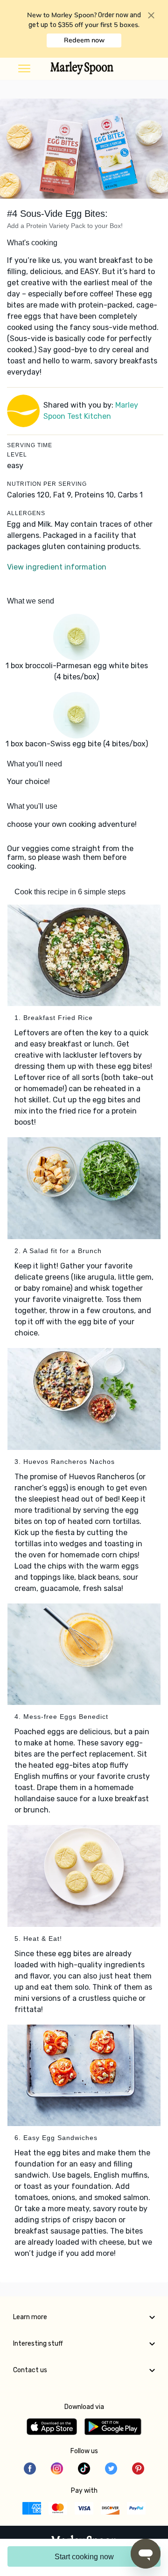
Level (17, 455)
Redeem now (84, 40)
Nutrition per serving (47, 484)
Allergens (26, 513)
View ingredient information (57, 567)
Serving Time (30, 445)
